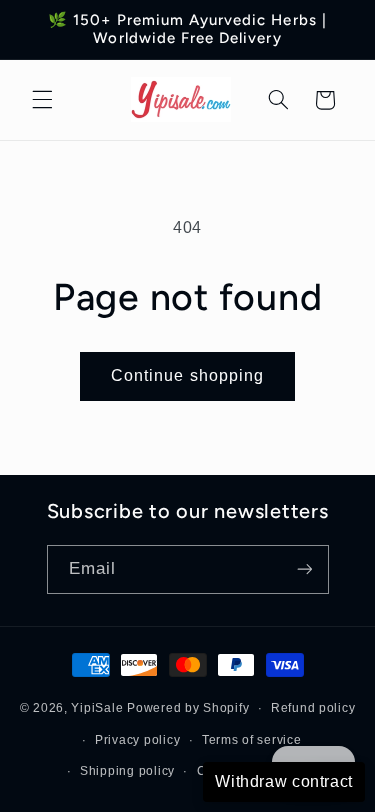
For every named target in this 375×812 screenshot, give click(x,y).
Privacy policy (137, 740)
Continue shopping (187, 375)
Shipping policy (127, 771)
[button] (42, 100)
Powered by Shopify (188, 708)
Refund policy (313, 708)
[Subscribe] (304, 569)
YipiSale (97, 708)
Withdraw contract (284, 781)
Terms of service (252, 740)
